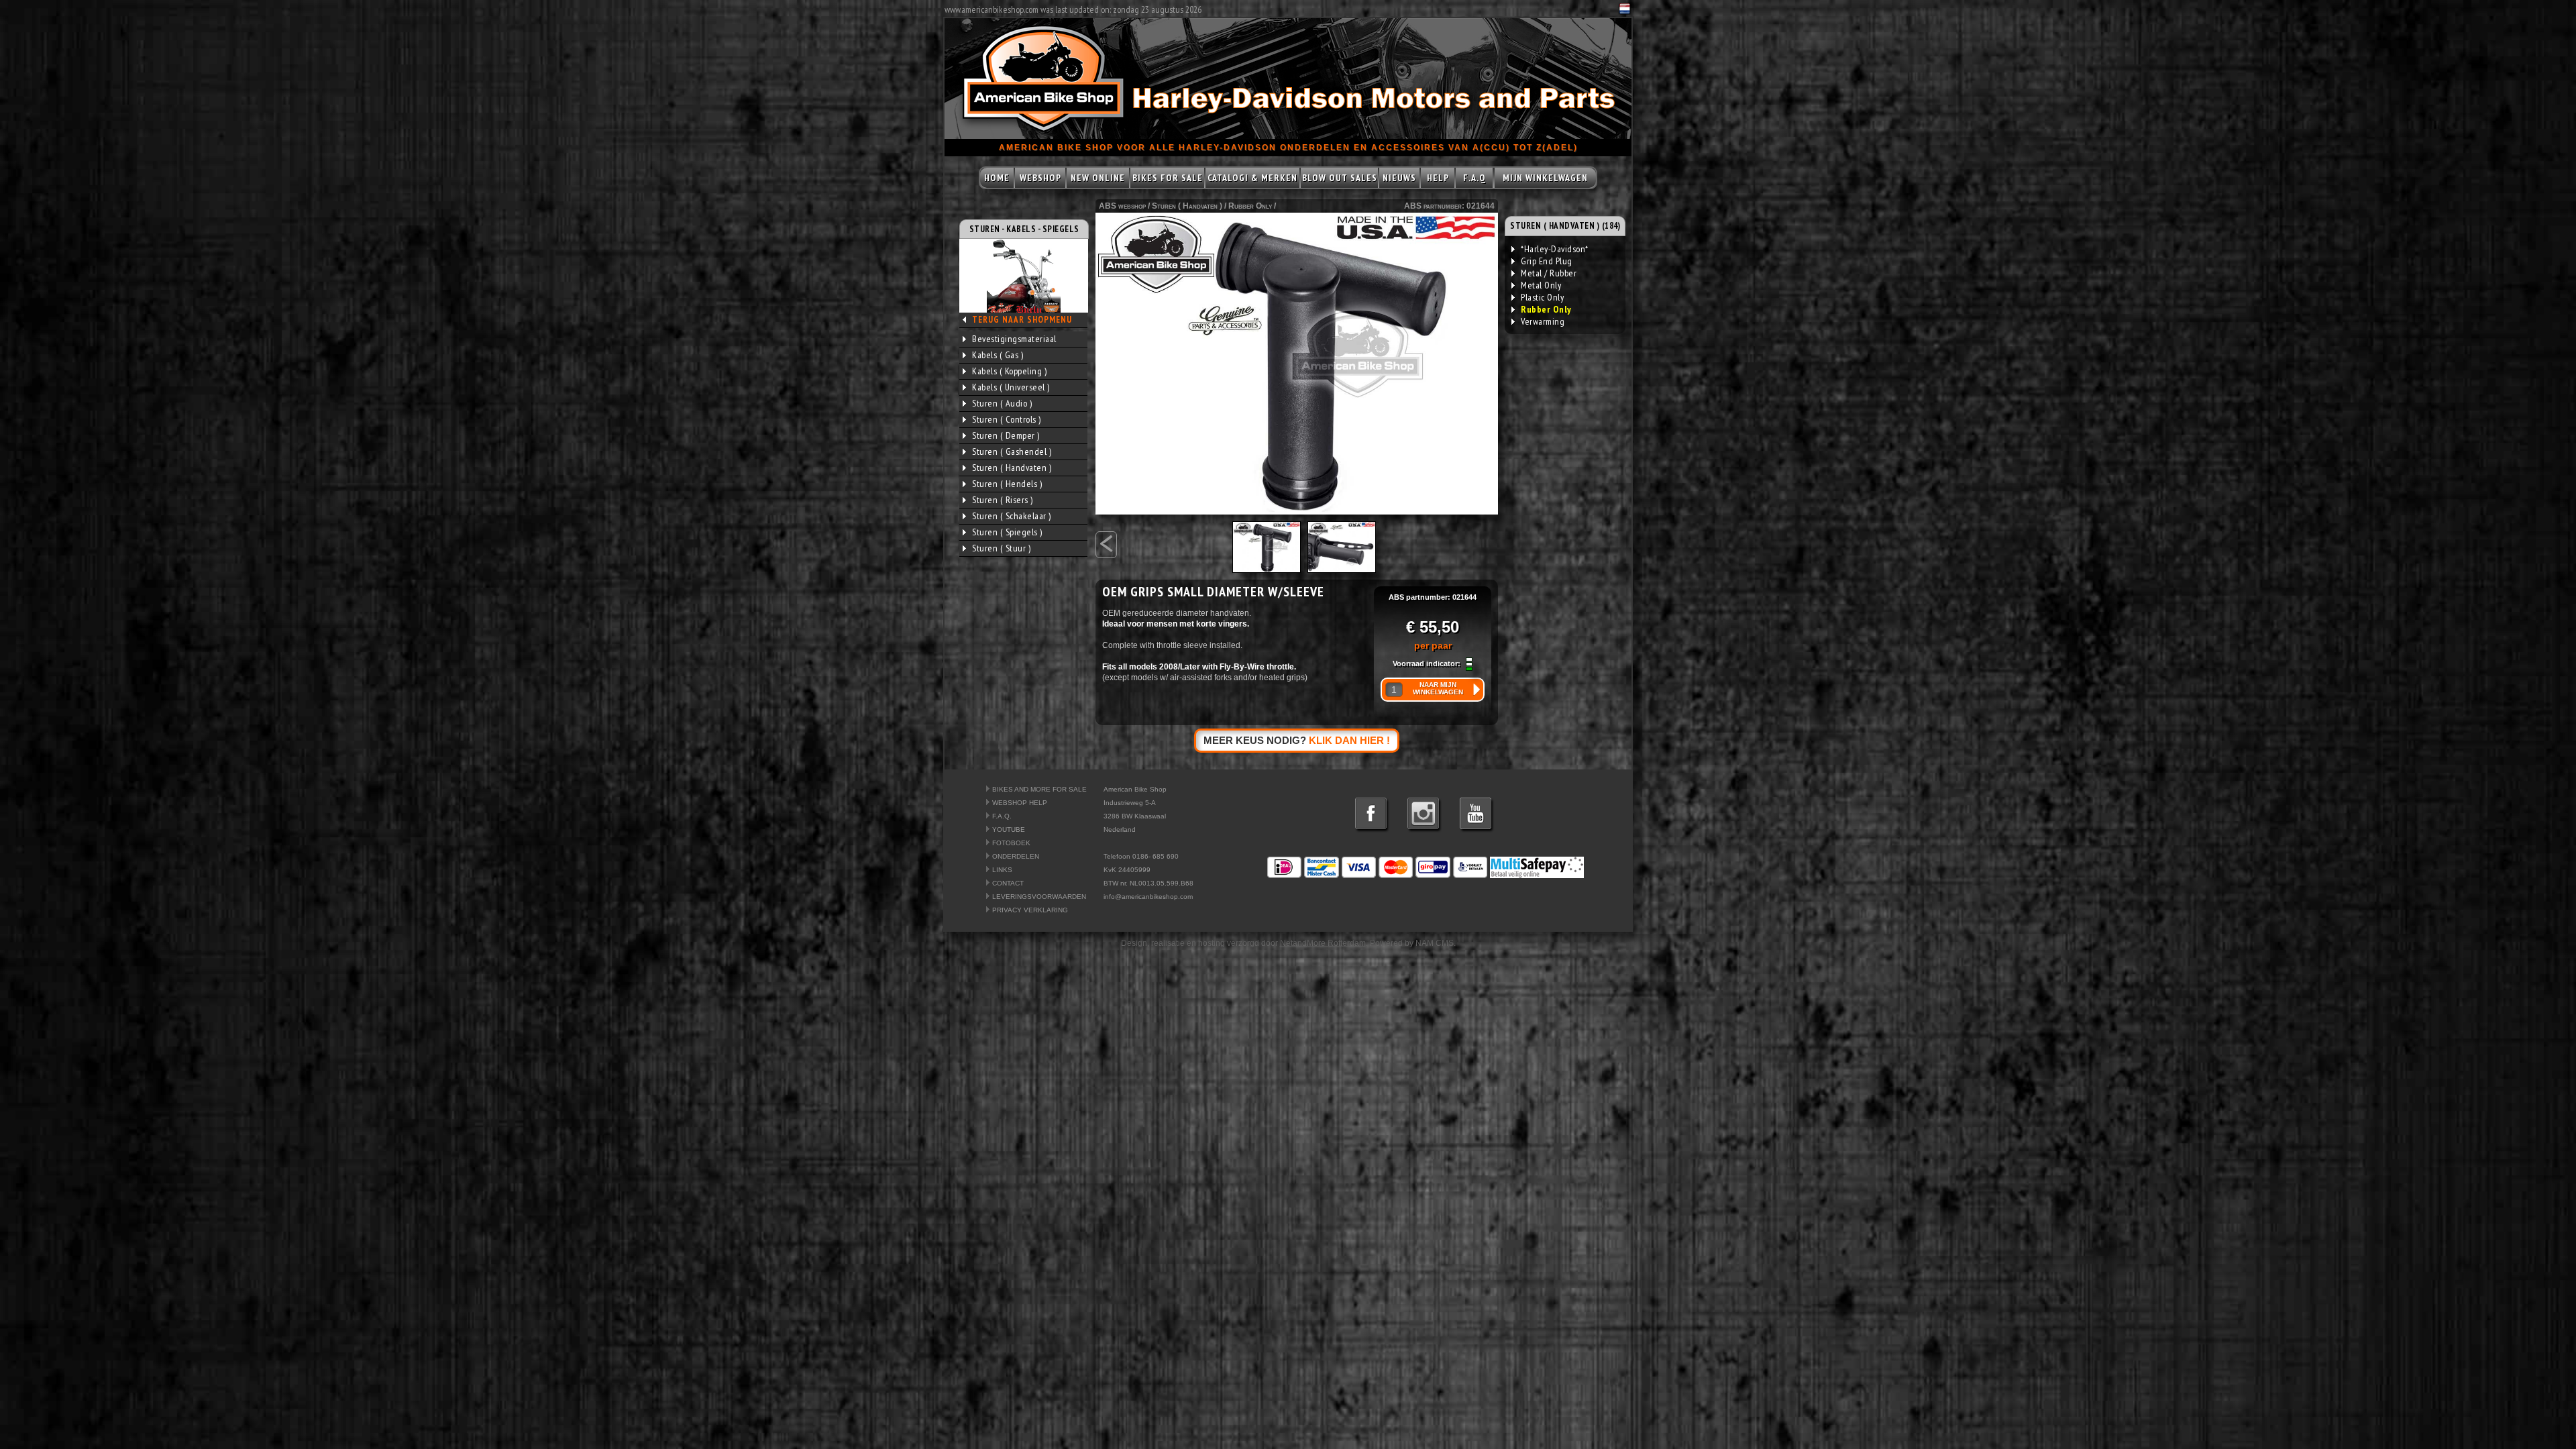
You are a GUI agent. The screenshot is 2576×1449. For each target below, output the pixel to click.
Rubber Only (1250, 206)
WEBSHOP (1040, 178)
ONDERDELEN (1016, 856)
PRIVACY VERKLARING (1030, 910)
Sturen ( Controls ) (1007, 419)
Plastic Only (1542, 297)
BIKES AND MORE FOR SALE (1039, 789)
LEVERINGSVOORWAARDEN (1039, 897)
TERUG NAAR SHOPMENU (1022, 320)
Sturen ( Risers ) (1003, 500)
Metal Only (1541, 285)
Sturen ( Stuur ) (1001, 548)
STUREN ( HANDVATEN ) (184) (1565, 226)
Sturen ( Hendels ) (1007, 484)
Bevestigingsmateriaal (1014, 339)
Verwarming (1543, 321)
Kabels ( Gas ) (998, 355)
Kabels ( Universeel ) (1011, 387)
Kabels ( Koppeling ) (1009, 371)
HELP (1438, 178)
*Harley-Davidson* (1555, 249)
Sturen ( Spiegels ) (1007, 532)
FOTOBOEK (1011, 843)
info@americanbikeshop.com (1148, 897)
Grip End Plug (1547, 261)
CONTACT (1008, 883)
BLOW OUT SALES (1340, 178)
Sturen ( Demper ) (1006, 435)
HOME (997, 178)
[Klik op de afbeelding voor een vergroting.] (1297, 364)
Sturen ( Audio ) (1002, 403)
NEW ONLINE (1098, 178)
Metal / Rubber (1549, 273)
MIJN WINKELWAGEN (1545, 178)
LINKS (1002, 870)
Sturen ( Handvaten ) (1012, 468)
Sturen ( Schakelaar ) (1012, 516)
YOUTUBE (1009, 829)
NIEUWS (1399, 178)
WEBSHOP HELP (1020, 803)
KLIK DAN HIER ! (1349, 740)
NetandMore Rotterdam (1323, 943)
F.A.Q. (1002, 816)
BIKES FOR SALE (1168, 178)
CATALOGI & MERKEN (1252, 178)
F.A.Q (1474, 178)
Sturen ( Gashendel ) (1012, 451)
